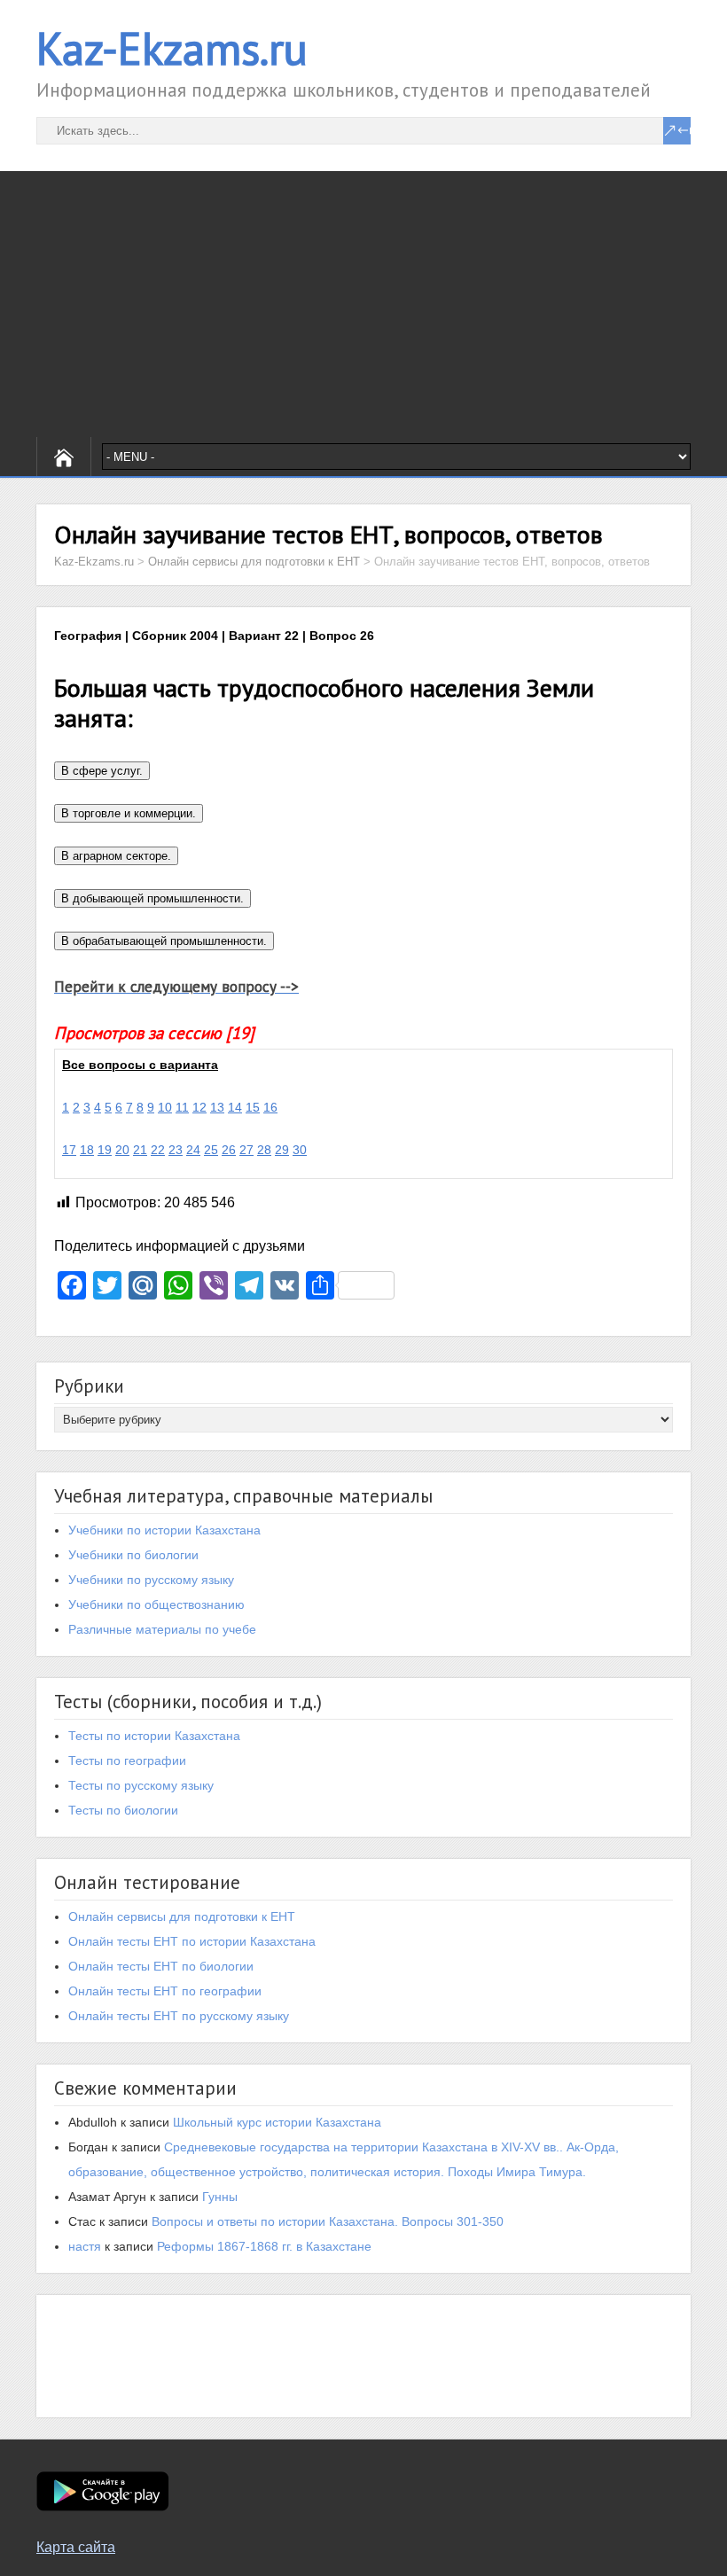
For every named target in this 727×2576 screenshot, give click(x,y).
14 (235, 1107)
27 (246, 1150)
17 (69, 1150)
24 (193, 1150)
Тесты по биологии (123, 1810)
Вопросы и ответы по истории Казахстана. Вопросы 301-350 (328, 2221)
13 (217, 1107)
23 (176, 1150)
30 (300, 1150)
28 (264, 1150)
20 (122, 1150)
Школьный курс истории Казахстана (277, 2122)
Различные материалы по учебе (162, 1629)
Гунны (220, 2197)
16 (270, 1107)
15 (253, 1107)
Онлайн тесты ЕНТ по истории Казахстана (192, 1941)
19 (105, 1150)
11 (182, 1107)
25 (211, 1150)
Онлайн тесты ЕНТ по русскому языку (179, 2016)
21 (140, 1150)
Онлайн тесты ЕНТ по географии (165, 1991)
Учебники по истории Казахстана (164, 1530)
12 (199, 1107)
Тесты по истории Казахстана (154, 1736)
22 (158, 1150)
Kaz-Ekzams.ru (172, 48)
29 (282, 1150)
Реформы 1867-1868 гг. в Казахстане (264, 2246)
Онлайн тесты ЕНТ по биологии (161, 1966)
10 (165, 1107)
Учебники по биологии (133, 1555)
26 (229, 1150)
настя (85, 2246)
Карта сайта (76, 2547)
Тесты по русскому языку (141, 1785)
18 (87, 1150)
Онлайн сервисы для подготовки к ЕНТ (182, 1916)
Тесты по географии (127, 1760)
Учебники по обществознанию (156, 1604)
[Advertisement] (363, 304)
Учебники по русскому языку (151, 1580)
